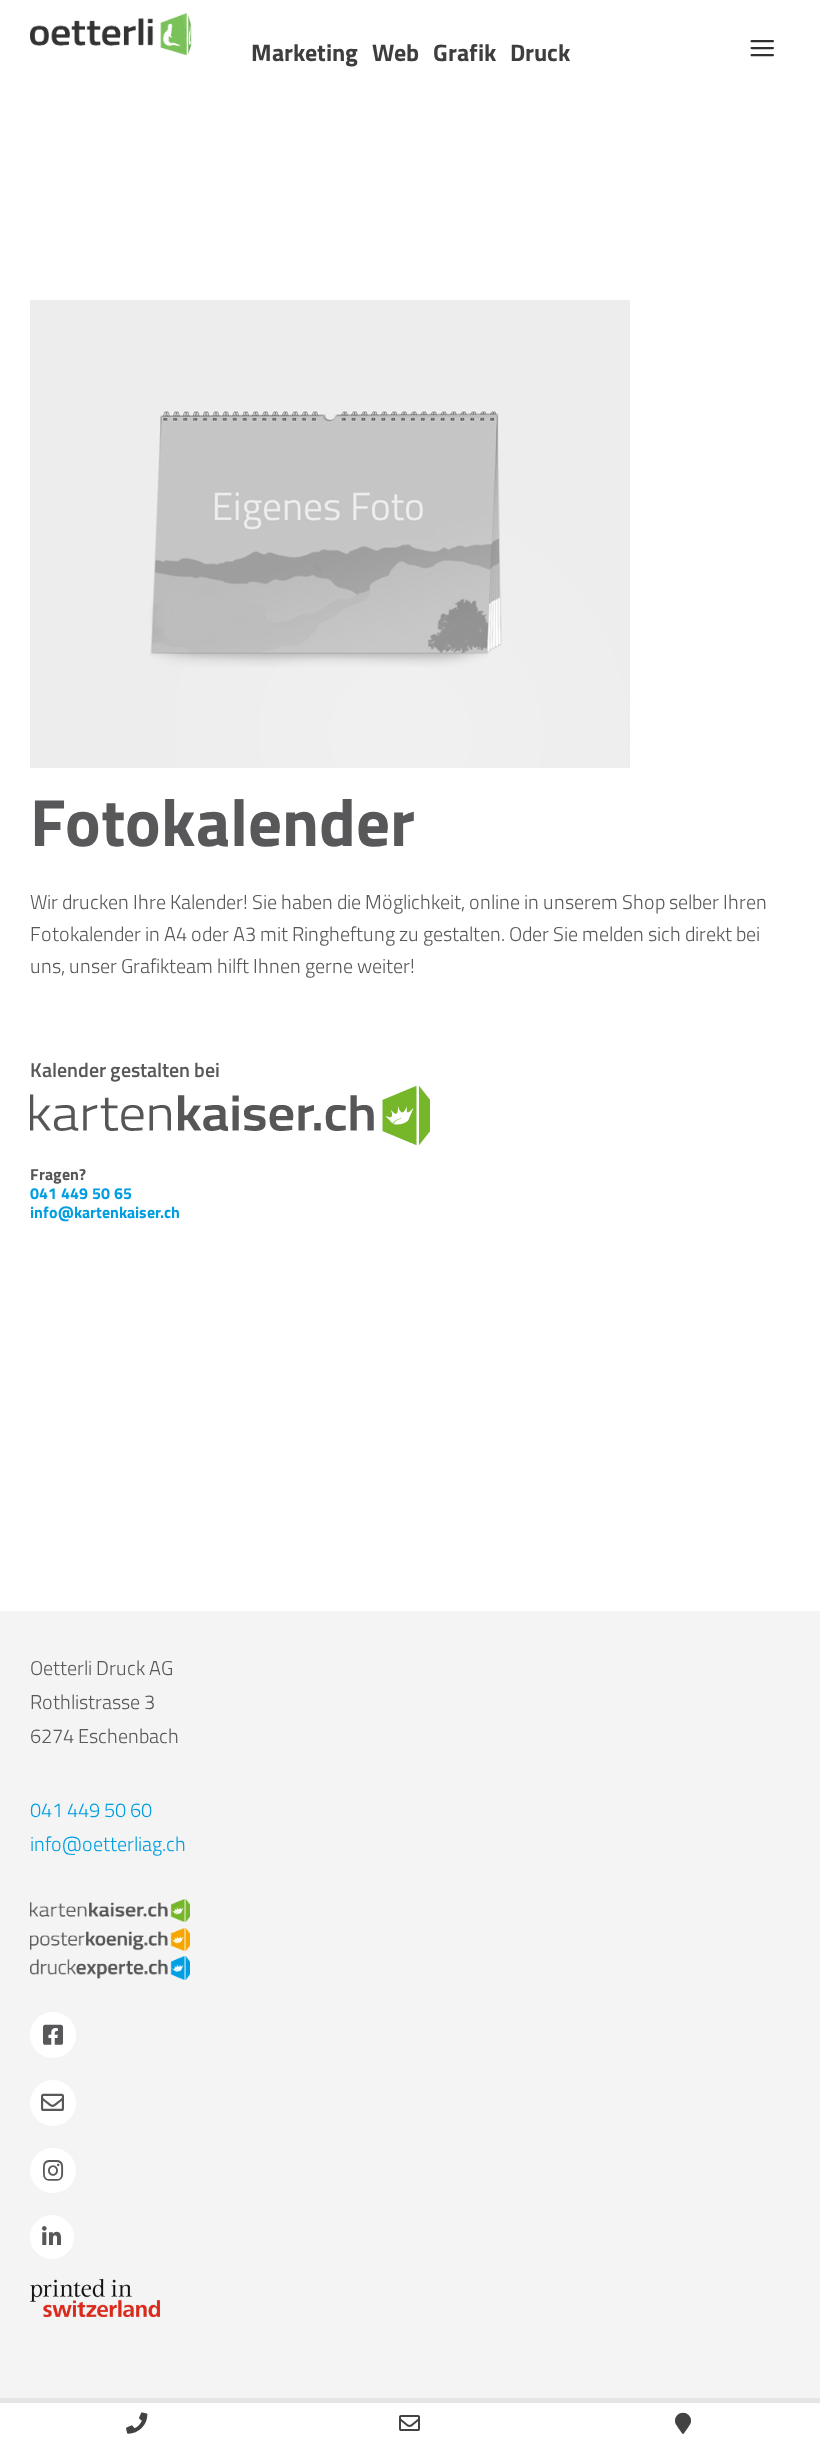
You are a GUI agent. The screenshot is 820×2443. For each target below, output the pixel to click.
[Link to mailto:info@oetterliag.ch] (53, 2103)
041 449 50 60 (91, 1809)
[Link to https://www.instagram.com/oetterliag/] (53, 2171)
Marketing (304, 52)
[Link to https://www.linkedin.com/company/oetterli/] (52, 2237)
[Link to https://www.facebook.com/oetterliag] (53, 2035)
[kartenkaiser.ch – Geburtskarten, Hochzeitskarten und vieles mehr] (110, 1908)
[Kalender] (330, 534)
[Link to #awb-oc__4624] (762, 48)
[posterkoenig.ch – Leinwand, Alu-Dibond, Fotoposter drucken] (110, 1937)
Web (395, 52)
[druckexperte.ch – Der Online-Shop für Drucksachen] (110, 1965)
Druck (540, 52)
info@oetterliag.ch (108, 1843)
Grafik (464, 52)
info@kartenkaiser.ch (105, 1212)
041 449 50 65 (81, 1193)
